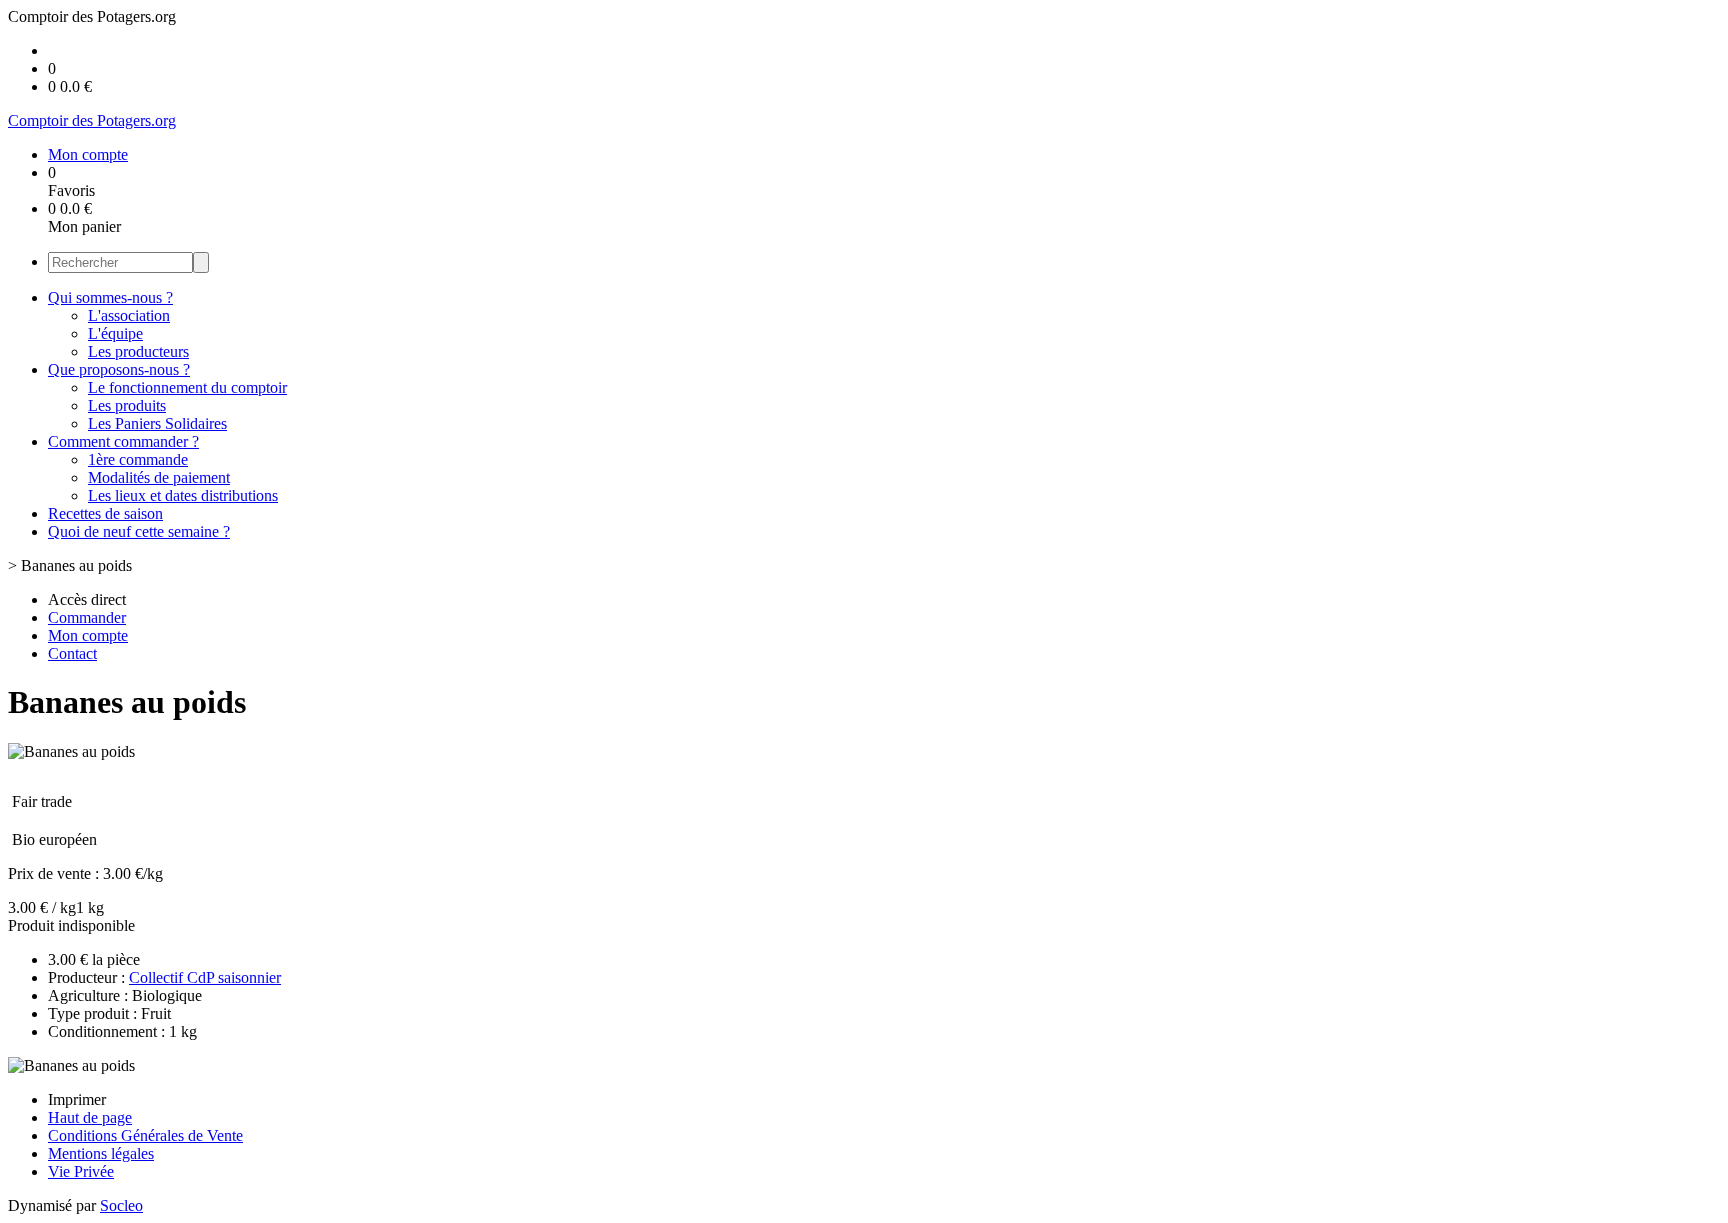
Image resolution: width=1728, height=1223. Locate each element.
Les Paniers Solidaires (157, 423)
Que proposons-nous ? (119, 369)
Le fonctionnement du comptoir (187, 387)
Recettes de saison (105, 513)
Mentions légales (101, 1153)
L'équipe (115, 333)
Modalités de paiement (159, 477)
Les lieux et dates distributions (183, 495)
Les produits (127, 405)
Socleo (121, 1205)
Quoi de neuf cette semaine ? (139, 531)
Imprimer (77, 1099)
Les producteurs (138, 351)
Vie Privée (81, 1171)
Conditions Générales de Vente (145, 1135)
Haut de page (90, 1117)
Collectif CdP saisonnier (205, 977)
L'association (129, 315)
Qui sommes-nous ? (110, 297)
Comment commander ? (123, 441)
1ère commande (138, 459)
